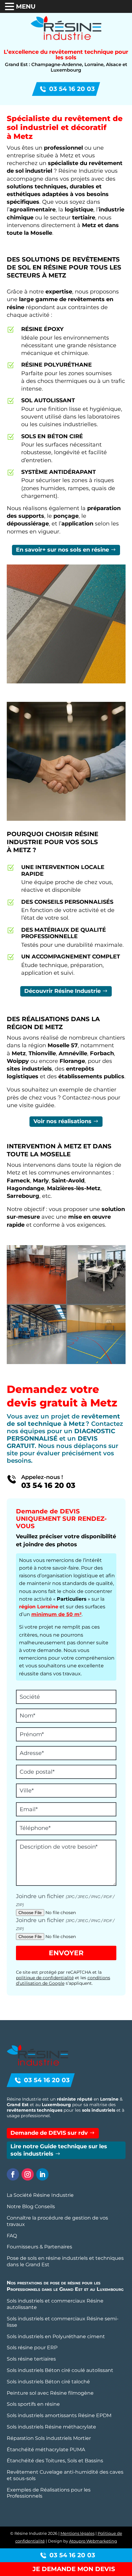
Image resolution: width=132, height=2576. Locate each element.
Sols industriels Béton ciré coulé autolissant (60, 2370)
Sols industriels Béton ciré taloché (48, 2382)
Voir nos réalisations (62, 1121)
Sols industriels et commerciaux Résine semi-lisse (63, 2322)
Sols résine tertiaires (31, 2359)
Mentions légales (78, 2533)
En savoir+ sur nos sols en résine (62, 550)
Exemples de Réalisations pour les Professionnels (49, 2493)
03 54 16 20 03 (72, 89)
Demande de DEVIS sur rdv (49, 2133)
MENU (26, 6)
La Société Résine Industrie (40, 2195)
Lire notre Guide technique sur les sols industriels (59, 2150)
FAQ (12, 2236)
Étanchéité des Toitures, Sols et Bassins (55, 2461)
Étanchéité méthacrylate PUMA (46, 2450)
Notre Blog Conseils (31, 2206)
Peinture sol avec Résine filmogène (50, 2393)
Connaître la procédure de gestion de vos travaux (57, 2221)
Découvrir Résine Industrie (62, 991)
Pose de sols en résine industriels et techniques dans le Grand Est (65, 2261)
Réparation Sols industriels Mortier (49, 2438)
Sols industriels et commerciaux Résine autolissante (55, 2304)
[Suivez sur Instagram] (28, 2174)
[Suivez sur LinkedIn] (42, 2174)
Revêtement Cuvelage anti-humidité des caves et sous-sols (65, 2475)
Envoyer (66, 1953)
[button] (10, 7)
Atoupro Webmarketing (93, 2541)
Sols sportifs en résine (33, 2404)
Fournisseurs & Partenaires (39, 2247)
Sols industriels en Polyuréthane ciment (56, 2336)
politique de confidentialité (45, 1978)
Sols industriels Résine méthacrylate (51, 2427)
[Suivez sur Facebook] (13, 2174)
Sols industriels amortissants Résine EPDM (59, 2415)
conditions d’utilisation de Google (63, 1980)
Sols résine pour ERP (32, 2348)
